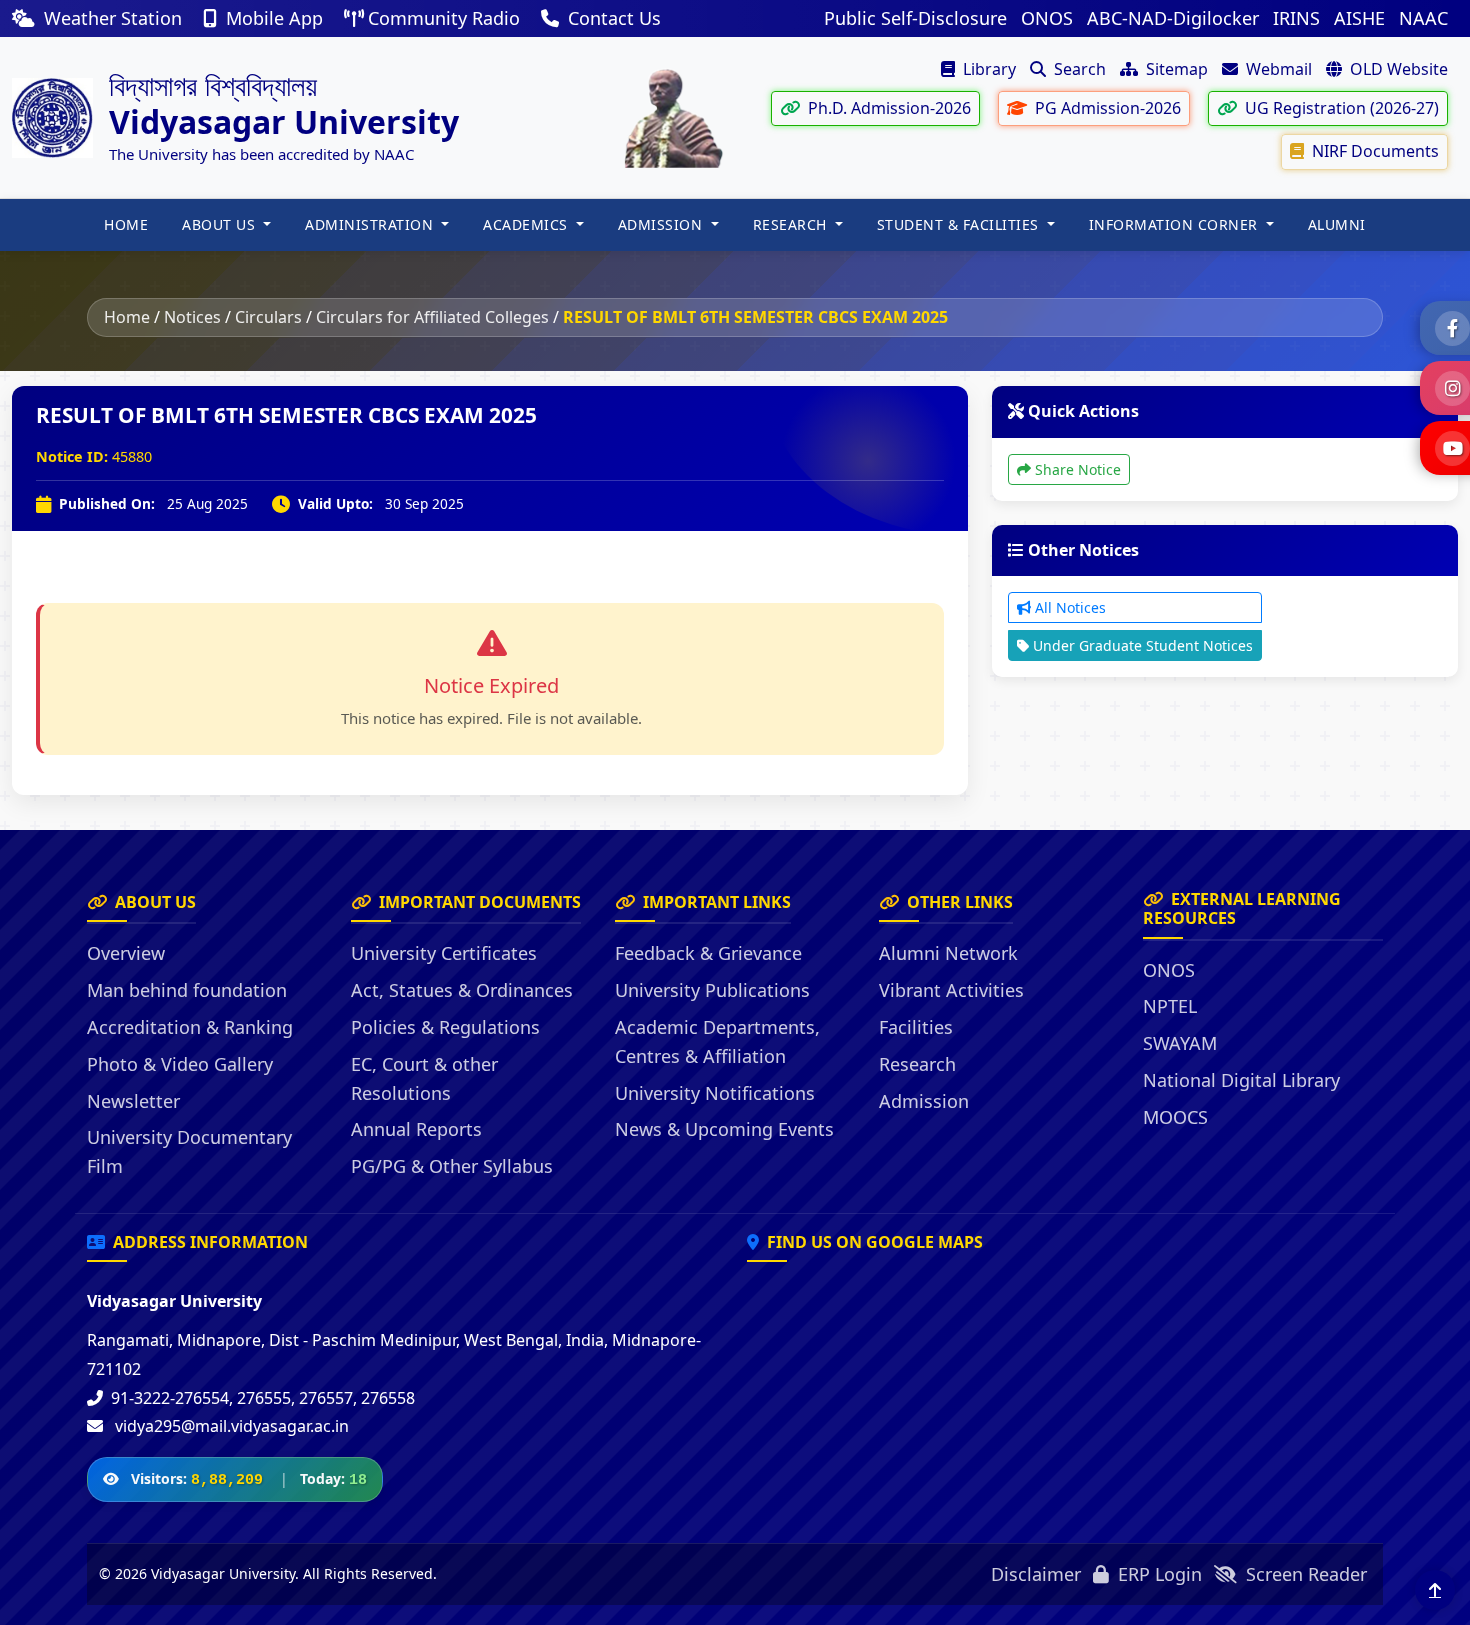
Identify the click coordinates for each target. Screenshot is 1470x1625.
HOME (126, 224)
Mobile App (274, 18)
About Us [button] (221, 224)
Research (917, 1064)
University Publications (712, 990)
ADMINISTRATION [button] (371, 224)
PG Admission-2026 (1106, 108)
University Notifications (715, 1093)
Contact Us (612, 18)
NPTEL (1170, 1006)
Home (127, 317)
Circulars (268, 317)
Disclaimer (1036, 1574)
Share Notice (1076, 469)
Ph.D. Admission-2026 (887, 108)
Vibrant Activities (951, 990)
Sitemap (1175, 69)
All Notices (1068, 607)
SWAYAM (1180, 1043)
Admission (924, 1101)
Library (987, 69)
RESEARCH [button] (792, 224)
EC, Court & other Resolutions (424, 1078)
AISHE (1359, 18)
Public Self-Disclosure (915, 18)
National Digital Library (1241, 1080)
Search (1078, 69)
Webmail (1277, 69)
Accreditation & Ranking (190, 1027)
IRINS (1296, 18)
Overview (126, 953)
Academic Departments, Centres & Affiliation (717, 1041)
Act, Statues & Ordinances (462, 990)
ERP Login (1157, 1574)
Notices (192, 317)
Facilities (916, 1027)
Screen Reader (1304, 1574)
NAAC (1423, 18)
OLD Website (1397, 69)
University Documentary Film (189, 1151)
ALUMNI (1337, 224)
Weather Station (113, 18)
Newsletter (133, 1101)
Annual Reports (416, 1129)
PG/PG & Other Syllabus (452, 1166)
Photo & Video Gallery (180, 1064)
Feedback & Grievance (708, 953)
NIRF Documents (1373, 151)
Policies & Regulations (445, 1027)
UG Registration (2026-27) (1340, 108)
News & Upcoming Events (724, 1129)
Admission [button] (662, 224)
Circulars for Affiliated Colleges (432, 317)
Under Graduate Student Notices (1141, 645)
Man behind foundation (187, 990)
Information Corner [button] (1176, 224)
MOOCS (1175, 1117)
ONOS (1047, 18)
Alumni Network (948, 953)
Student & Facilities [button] (960, 224)
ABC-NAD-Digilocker (1173, 18)
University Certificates (444, 953)
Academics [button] (527, 224)
